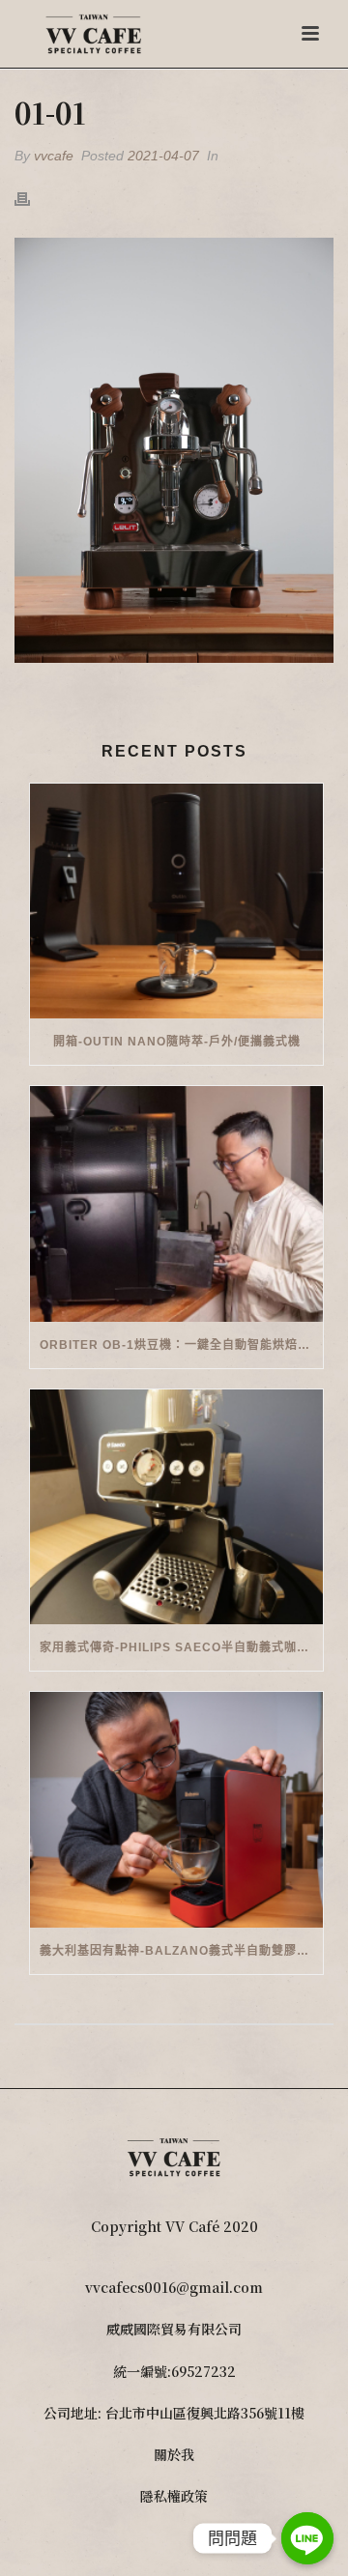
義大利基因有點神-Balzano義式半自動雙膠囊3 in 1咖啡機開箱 (181, 1951)
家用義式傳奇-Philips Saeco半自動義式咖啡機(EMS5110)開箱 (181, 1647)
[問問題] (307, 2538)
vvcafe (54, 156)
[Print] (32, 198)
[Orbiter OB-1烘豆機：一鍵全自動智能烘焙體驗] (176, 1204)
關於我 (174, 2454)
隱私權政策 (174, 2496)
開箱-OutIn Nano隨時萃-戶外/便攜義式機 (177, 1042)
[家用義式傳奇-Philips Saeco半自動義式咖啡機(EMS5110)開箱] (176, 1507)
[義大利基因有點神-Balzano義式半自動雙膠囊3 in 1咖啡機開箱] (176, 1810)
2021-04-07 (163, 156)
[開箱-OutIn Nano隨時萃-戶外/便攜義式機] (176, 902)
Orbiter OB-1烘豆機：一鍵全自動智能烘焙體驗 (181, 1345)
